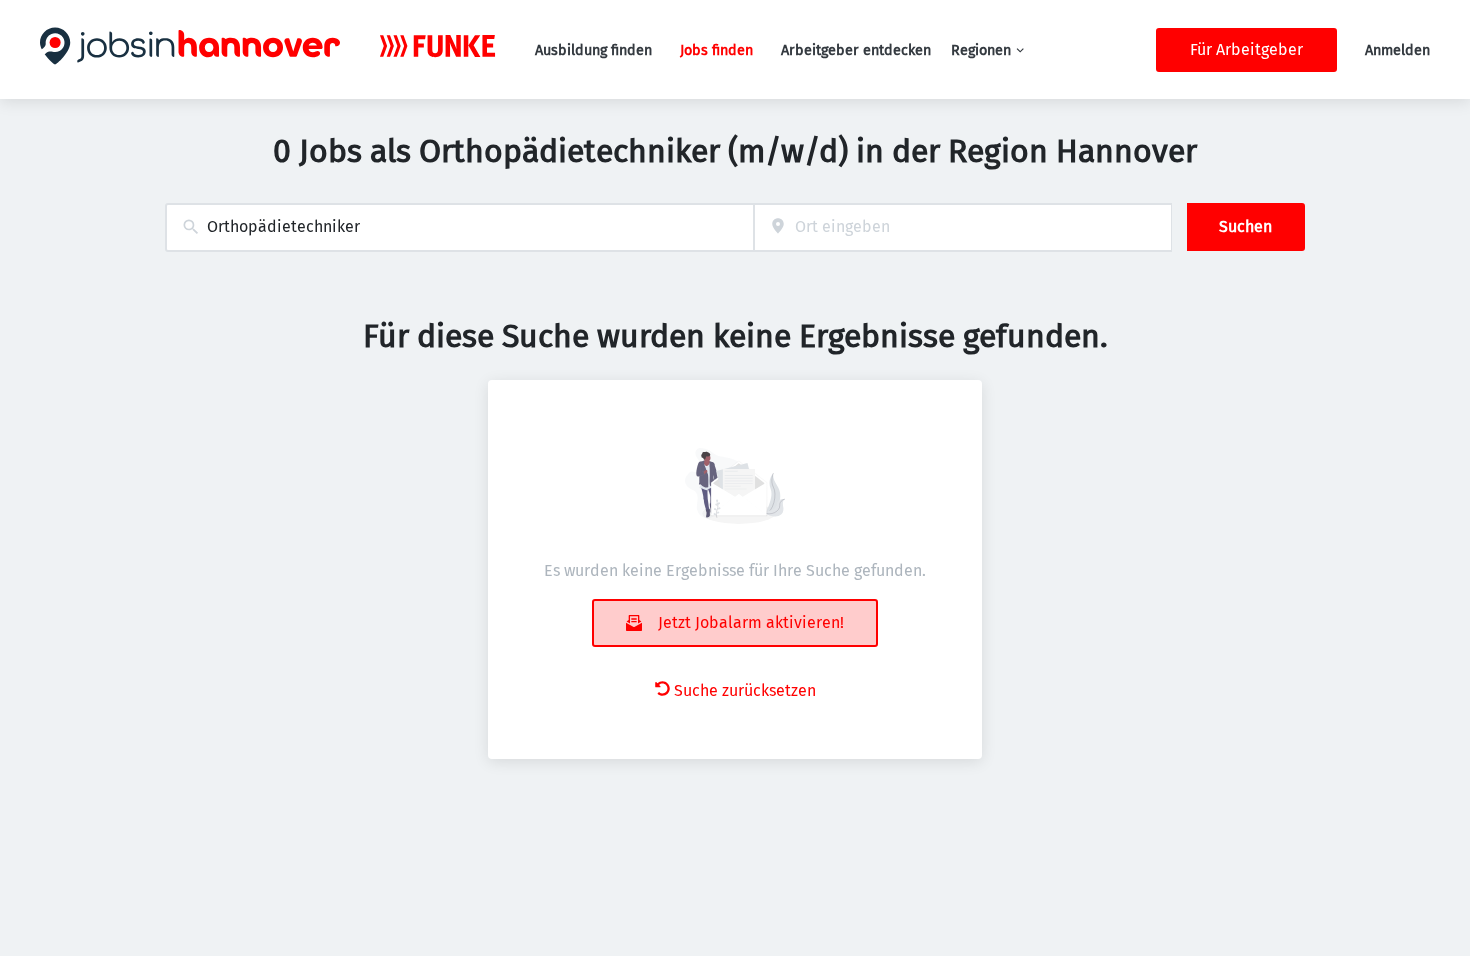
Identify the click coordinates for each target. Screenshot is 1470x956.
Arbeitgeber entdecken (856, 50)
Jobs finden (716, 50)
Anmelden (1397, 50)
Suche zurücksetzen (745, 690)
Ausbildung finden (593, 50)
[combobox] (459, 227)
